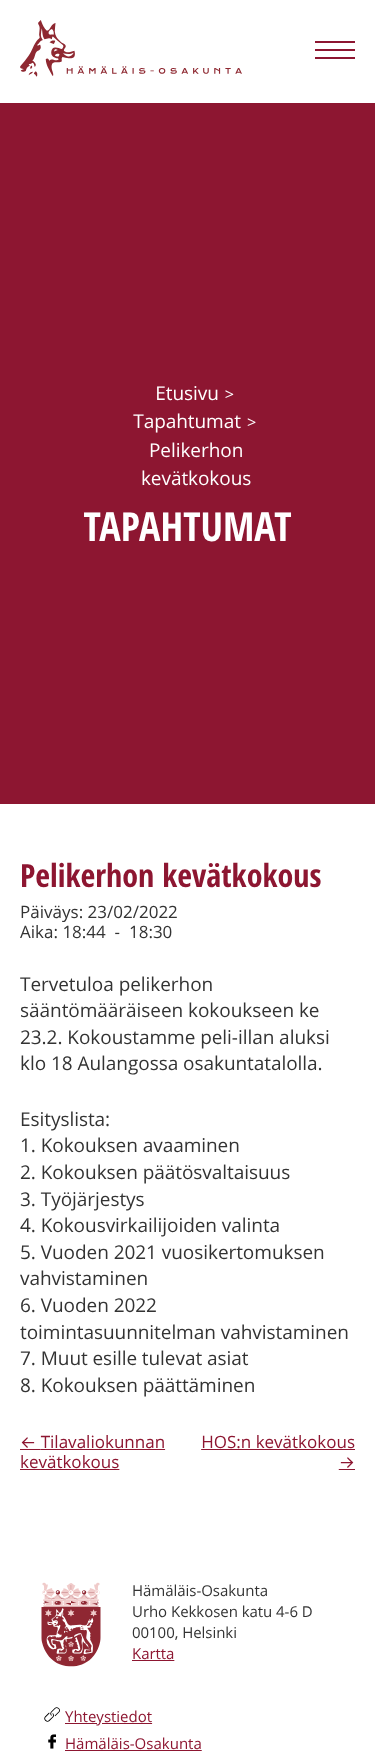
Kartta (153, 1654)
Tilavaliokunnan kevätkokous (92, 1451)
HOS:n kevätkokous (278, 1441)
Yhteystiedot (108, 1717)
